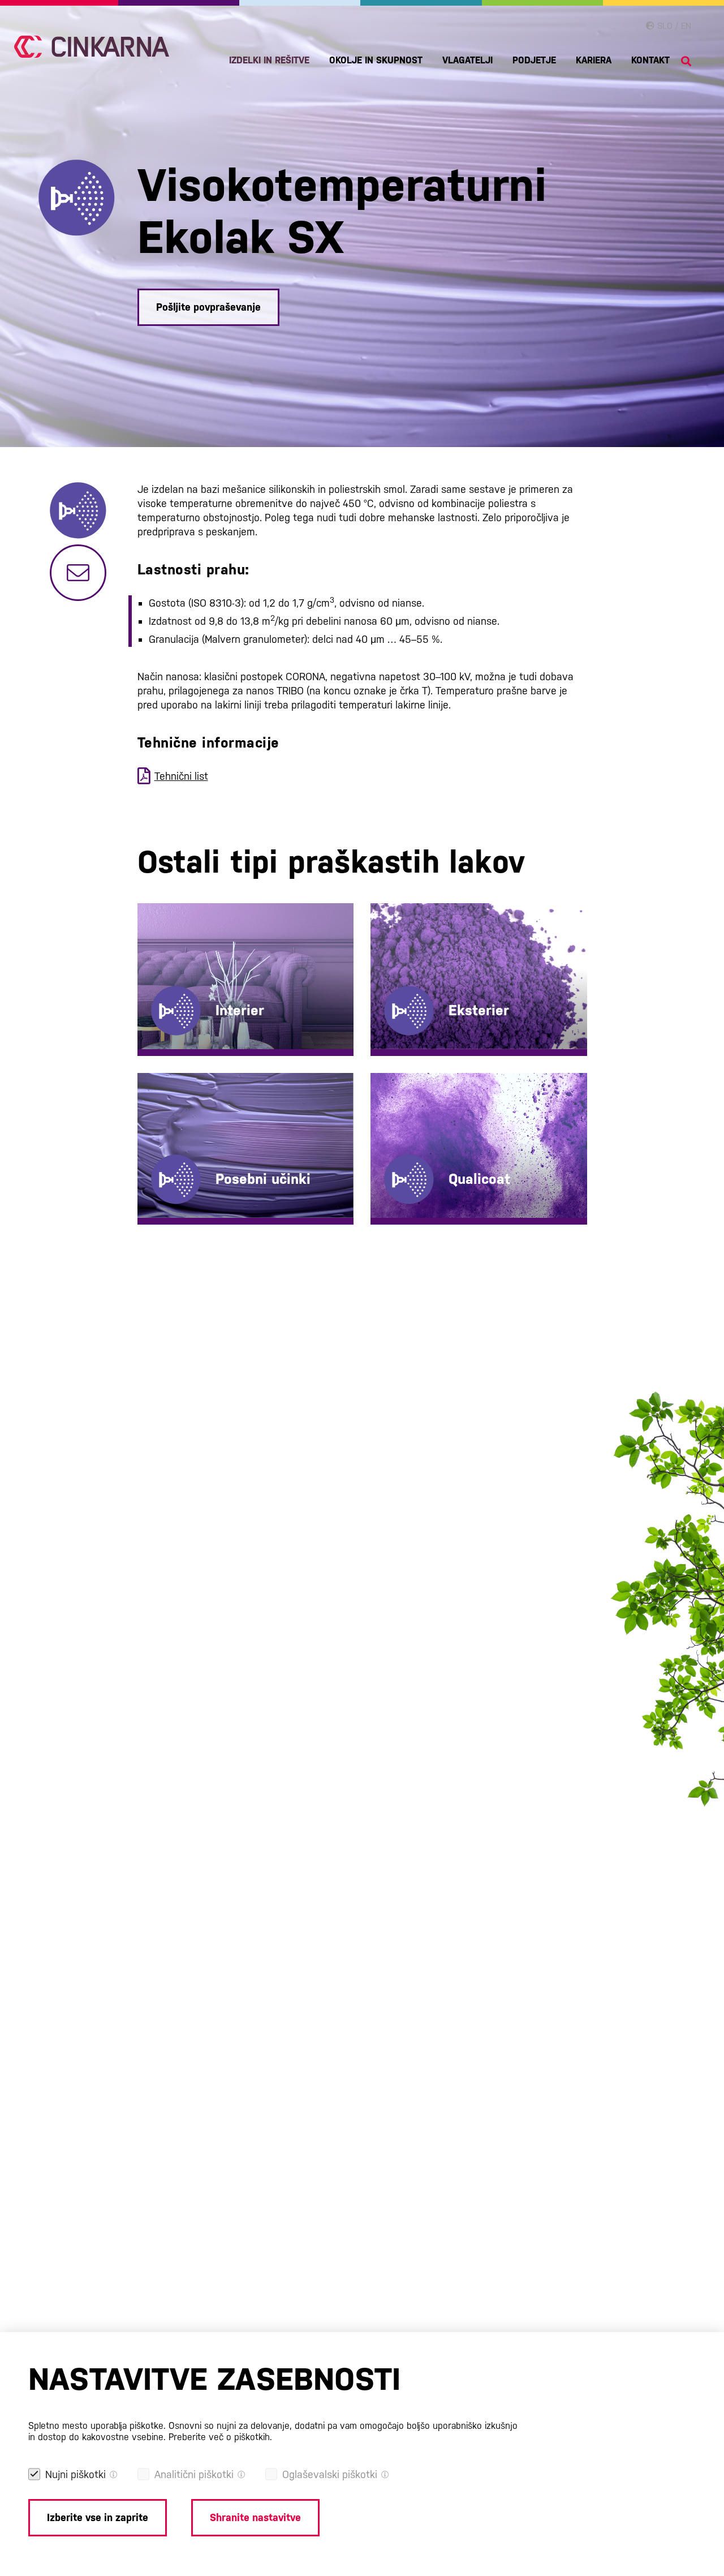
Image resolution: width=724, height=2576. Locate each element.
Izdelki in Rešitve (269, 60)
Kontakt (650, 60)
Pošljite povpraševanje (208, 307)
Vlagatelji (467, 60)
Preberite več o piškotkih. (220, 2437)
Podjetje (534, 60)
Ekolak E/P (184, 952)
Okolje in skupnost (376, 60)
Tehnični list (181, 776)
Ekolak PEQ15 (424, 1140)
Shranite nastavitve (255, 2517)
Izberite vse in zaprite (98, 2517)
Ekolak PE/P (420, 970)
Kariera (594, 60)
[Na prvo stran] (92, 47)
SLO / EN (673, 26)
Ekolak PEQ (419, 952)
